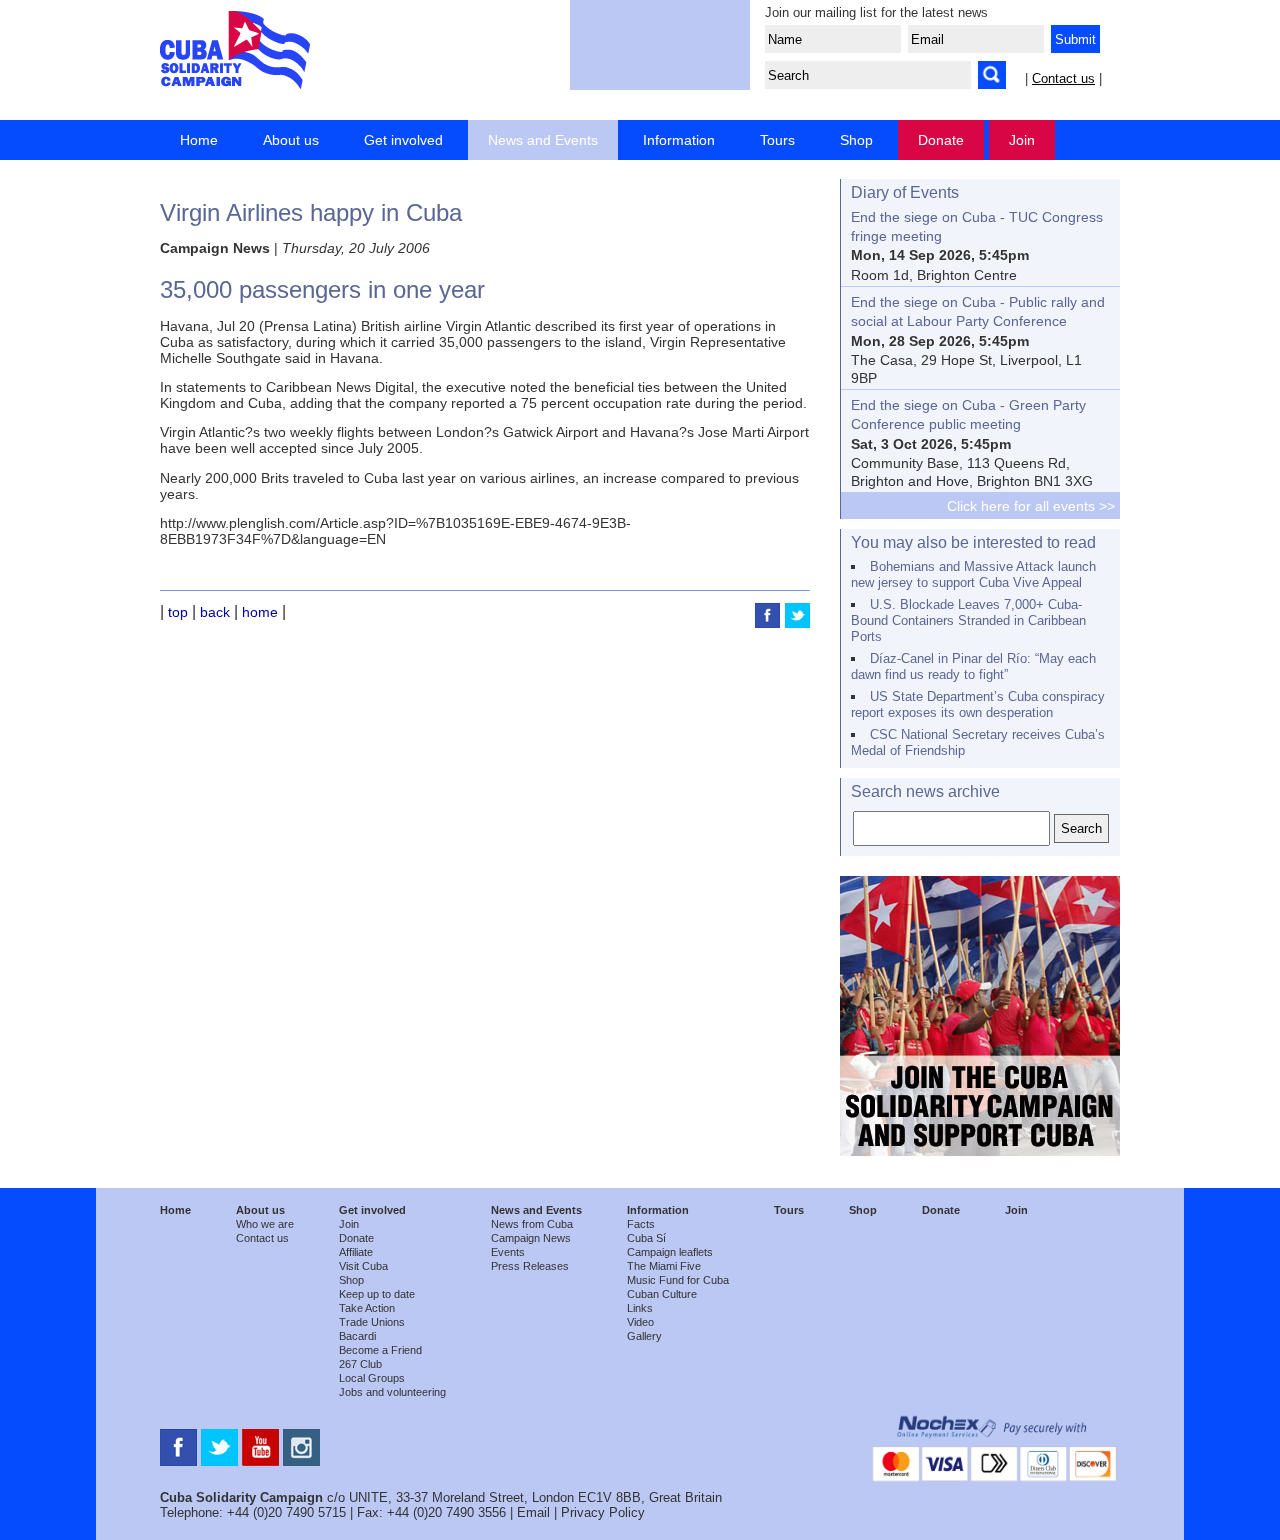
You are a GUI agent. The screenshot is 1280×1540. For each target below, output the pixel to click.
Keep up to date (377, 1294)
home (260, 612)
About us (291, 140)
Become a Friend (380, 1350)
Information (679, 140)
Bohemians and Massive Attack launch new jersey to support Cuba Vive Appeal (973, 574)
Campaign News (531, 1238)
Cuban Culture (662, 1294)
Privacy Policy (603, 1512)
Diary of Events (905, 192)
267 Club (360, 1364)
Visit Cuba (363, 1266)
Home (199, 140)
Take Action (367, 1308)
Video (640, 1322)
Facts (641, 1224)
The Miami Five (664, 1266)
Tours (777, 140)
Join (1022, 140)
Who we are (265, 1224)
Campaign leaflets (670, 1252)
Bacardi (357, 1336)
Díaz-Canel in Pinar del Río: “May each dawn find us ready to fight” (973, 666)
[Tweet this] (797, 623)
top (178, 612)
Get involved (403, 140)
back (215, 612)
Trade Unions (372, 1322)
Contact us (1063, 78)
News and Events (543, 140)
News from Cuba (532, 1224)
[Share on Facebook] (770, 623)
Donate (941, 140)
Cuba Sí (646, 1238)
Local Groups (372, 1378)
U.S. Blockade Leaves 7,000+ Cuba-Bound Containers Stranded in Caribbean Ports (968, 620)
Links (640, 1308)
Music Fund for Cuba (678, 1280)
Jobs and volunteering (392, 1392)
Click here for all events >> (1031, 506)
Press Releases (530, 1266)
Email (533, 1512)
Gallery (644, 1336)
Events (508, 1252)
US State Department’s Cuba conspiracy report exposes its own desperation (978, 704)
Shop (856, 140)
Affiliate (356, 1252)
